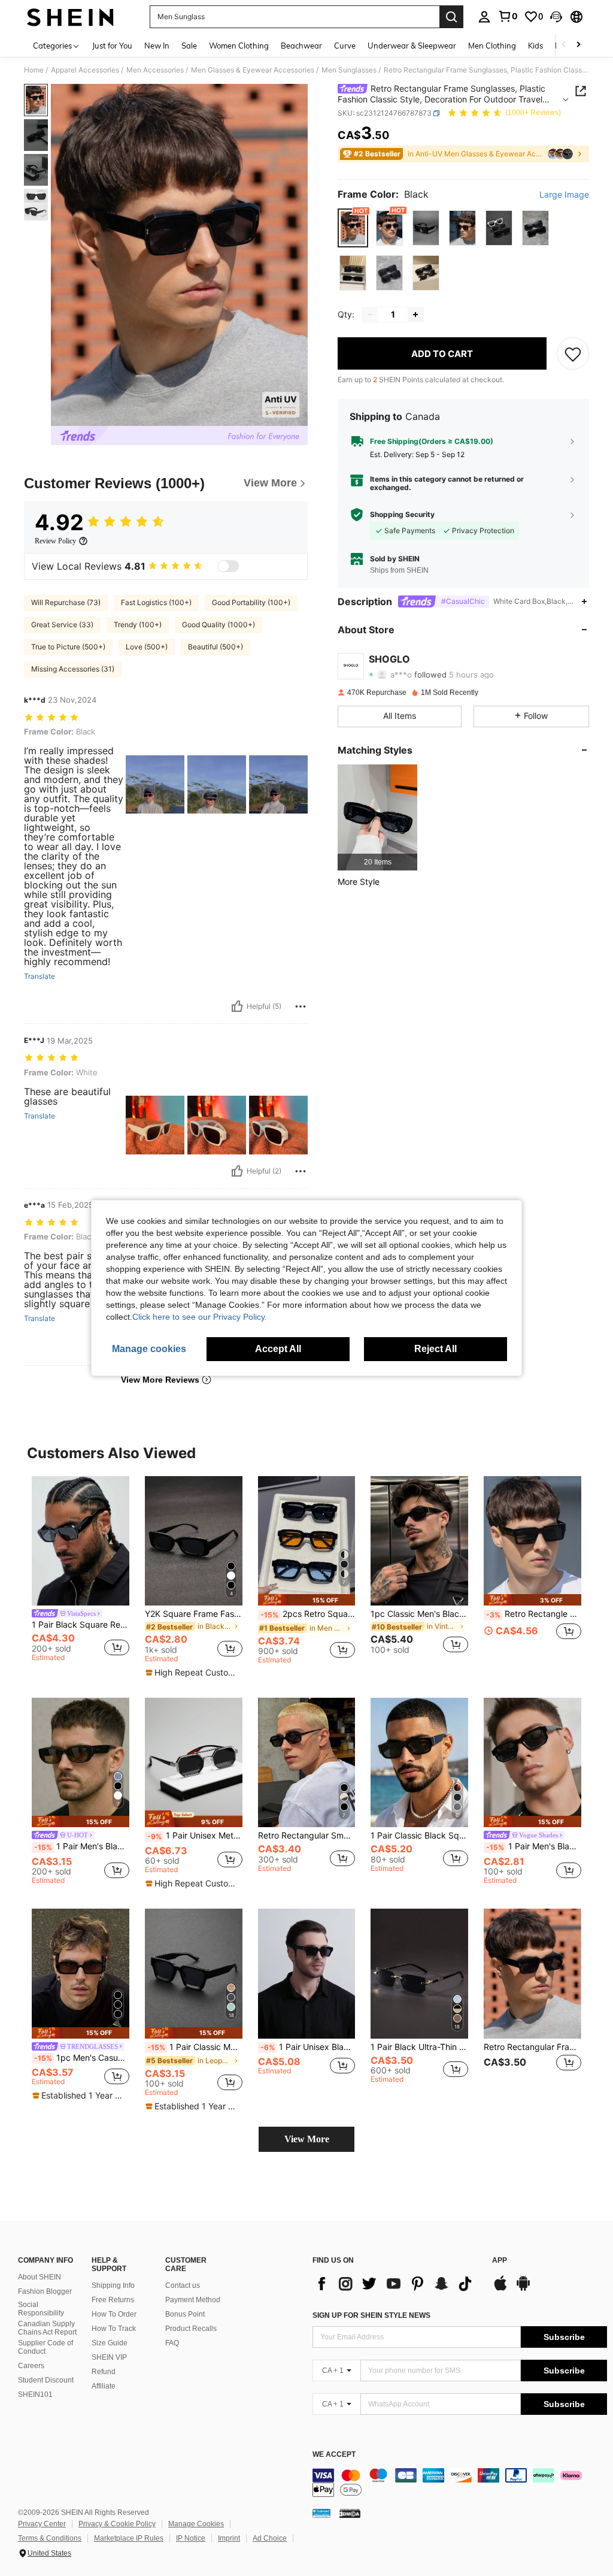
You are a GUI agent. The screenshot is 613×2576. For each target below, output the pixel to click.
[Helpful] (237, 1006)
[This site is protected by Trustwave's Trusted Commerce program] (321, 2512)
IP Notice (191, 2538)
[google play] (523, 2289)
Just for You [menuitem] (112, 46)
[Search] (451, 17)
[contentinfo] (460, 2483)
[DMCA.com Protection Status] (350, 2512)
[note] (192, 1673)
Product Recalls (191, 2329)
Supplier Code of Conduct (45, 2347)
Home (34, 70)
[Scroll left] (564, 45)
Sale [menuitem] (189, 46)
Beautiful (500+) (216, 647)
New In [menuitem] (157, 46)
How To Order (114, 2314)
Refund (104, 2372)
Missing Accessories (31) (73, 669)
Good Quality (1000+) (219, 625)
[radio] (353, 228)
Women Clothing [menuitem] (239, 46)
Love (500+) (147, 647)
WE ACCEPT (334, 2455)
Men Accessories (155, 70)
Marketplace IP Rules (129, 2538)
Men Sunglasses (349, 70)
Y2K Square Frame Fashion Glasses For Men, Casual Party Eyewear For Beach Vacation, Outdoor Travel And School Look (194, 1614)
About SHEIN (40, 2277)
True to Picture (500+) (68, 647)
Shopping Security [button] (402, 515)
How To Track (114, 2329)
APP (500, 2261)
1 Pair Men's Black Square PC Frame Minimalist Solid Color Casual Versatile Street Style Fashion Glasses (534, 1846)
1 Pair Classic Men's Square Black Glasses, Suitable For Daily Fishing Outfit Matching (195, 2047)
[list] (396, 2284)
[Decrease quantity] (370, 315)
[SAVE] (573, 353)
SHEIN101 (35, 2394)
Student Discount (46, 2380)
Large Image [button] (564, 195)
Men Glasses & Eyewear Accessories (253, 70)
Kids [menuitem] (535, 46)
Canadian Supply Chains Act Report (47, 2328)
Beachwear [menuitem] (301, 46)
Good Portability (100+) (251, 602)
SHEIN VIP (109, 2357)
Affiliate (104, 2386)
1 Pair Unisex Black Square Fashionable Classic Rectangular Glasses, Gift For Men (308, 2047)
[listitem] (377, 817)
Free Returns (113, 2300)
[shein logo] (70, 17)
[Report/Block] (301, 1006)
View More (307, 2139)
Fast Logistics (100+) (156, 602)
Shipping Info (113, 2285)
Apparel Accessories (85, 70)
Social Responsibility (41, 2309)
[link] (508, 16)
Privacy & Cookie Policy (117, 2524)
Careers (31, 2366)
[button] (556, 17)
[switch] (228, 566)
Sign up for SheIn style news (371, 2315)
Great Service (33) (62, 625)
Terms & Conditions (50, 2538)
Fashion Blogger (45, 2291)
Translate (40, 976)
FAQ (172, 2343)
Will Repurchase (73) (66, 602)
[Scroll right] (578, 45)
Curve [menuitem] (345, 46)
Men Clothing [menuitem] (492, 46)
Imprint (229, 2538)
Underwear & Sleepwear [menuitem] (412, 46)
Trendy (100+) (138, 625)
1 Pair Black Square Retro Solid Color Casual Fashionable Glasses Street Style (81, 1625)
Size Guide (110, 2343)
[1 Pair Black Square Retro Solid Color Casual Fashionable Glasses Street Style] (81, 1541)
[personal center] (484, 17)
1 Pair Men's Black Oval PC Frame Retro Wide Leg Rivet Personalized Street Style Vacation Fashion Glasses (82, 1846)
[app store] (500, 2289)
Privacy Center (42, 2524)
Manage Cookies (196, 2524)
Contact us (183, 2285)
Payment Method (193, 2300)
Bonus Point (185, 2314)
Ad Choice (270, 2538)
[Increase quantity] (415, 315)
